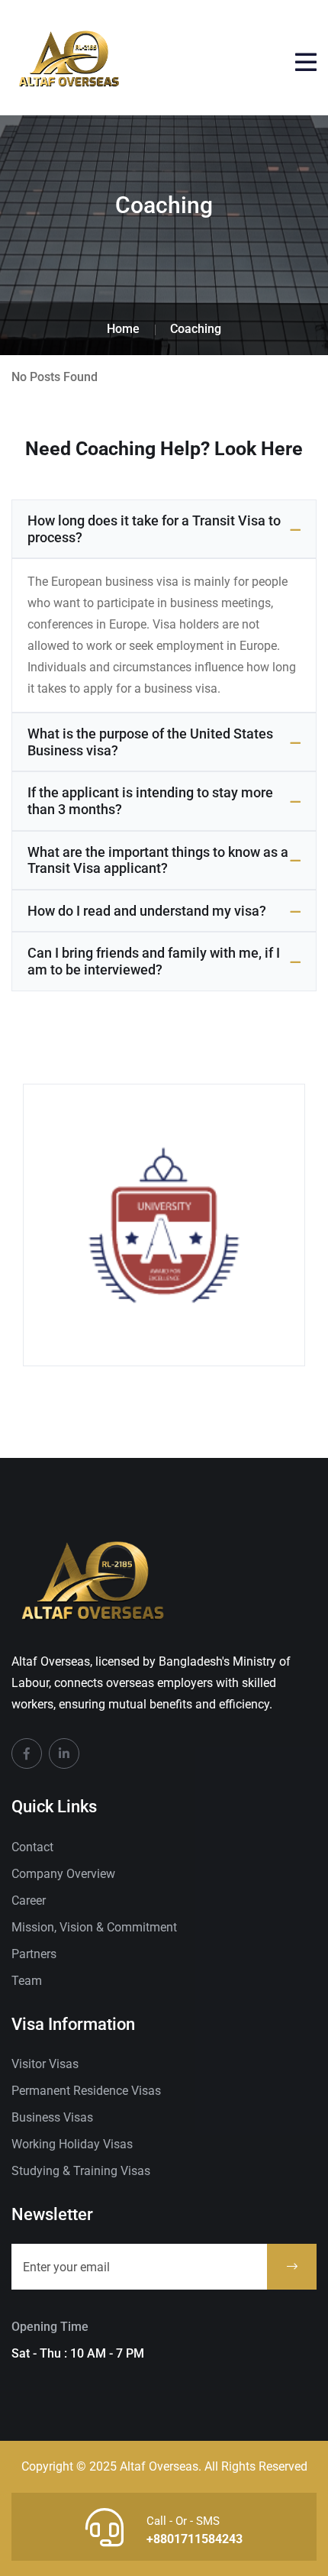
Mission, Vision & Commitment (94, 1927)
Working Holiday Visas (72, 2144)
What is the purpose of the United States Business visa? (150, 742)
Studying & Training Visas (81, 2171)
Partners (34, 1954)
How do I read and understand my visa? (147, 911)
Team (27, 1981)
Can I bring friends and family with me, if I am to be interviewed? (154, 961)
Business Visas (52, 2117)
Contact (32, 1847)
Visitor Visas (45, 2064)
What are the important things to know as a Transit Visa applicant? (158, 860)
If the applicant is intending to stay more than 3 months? (150, 801)
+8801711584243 (195, 2539)
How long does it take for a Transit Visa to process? (154, 529)
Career (29, 1900)
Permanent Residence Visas (86, 2091)
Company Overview (63, 1874)
